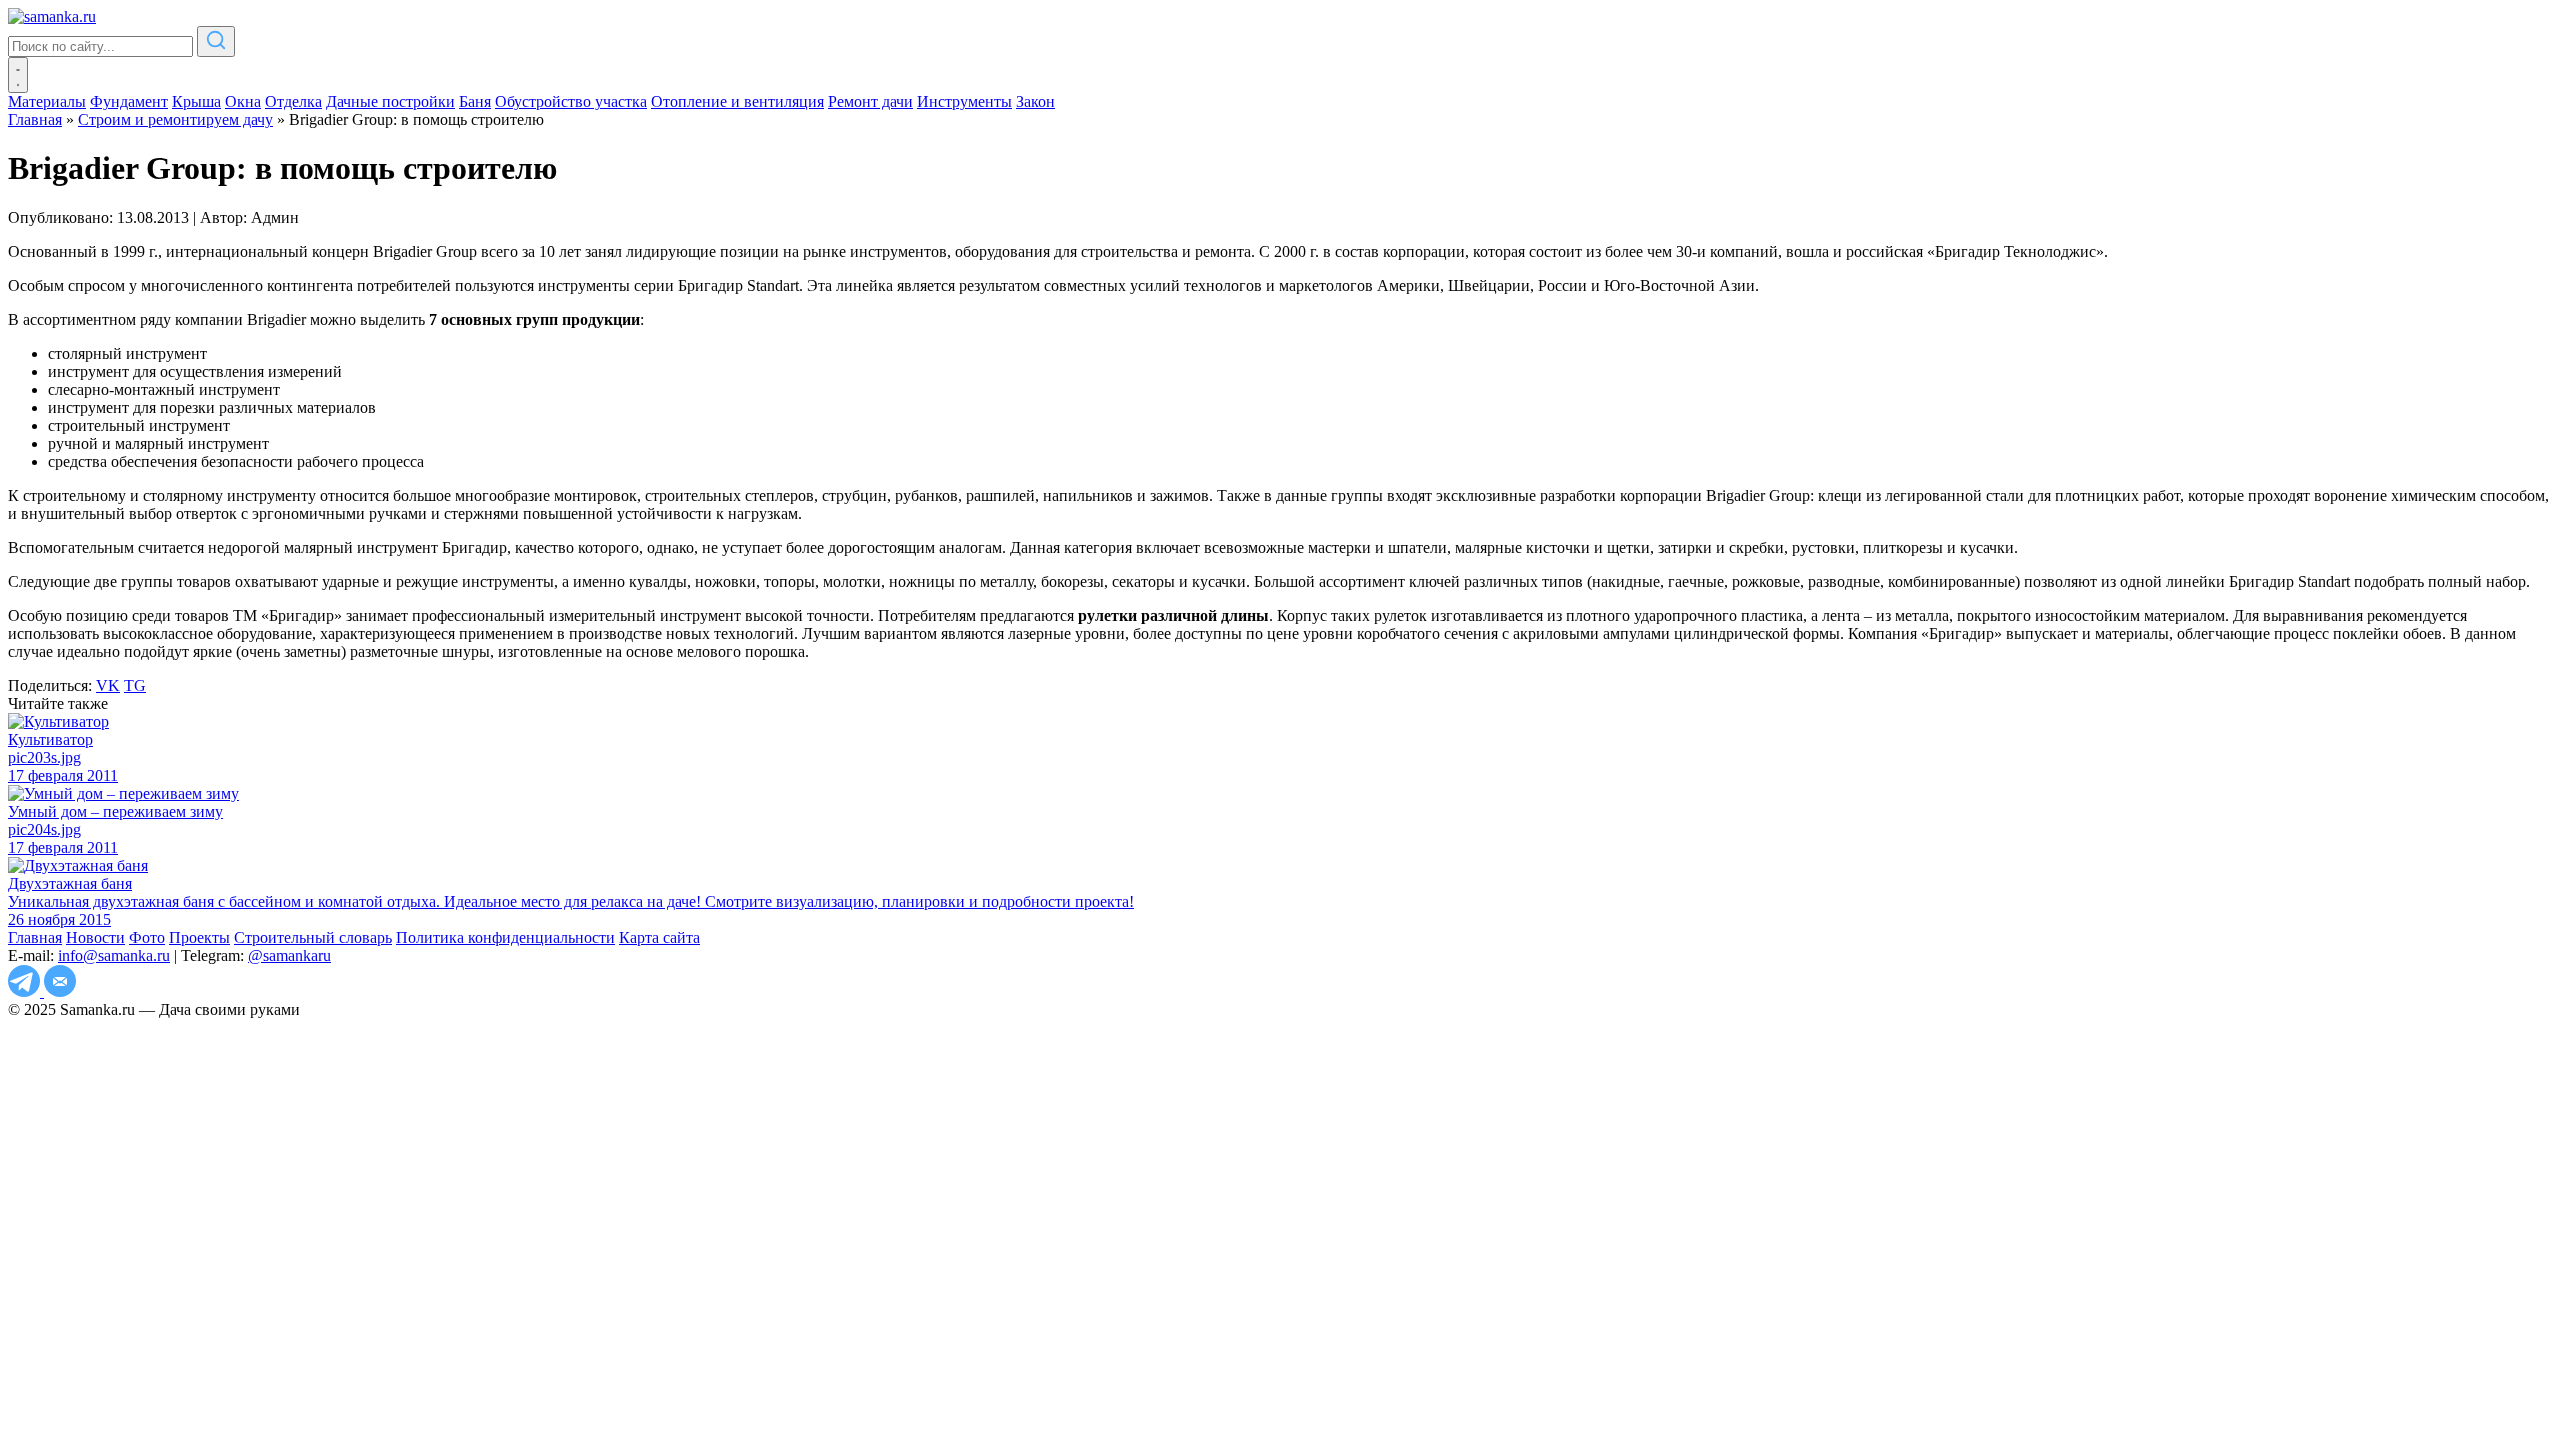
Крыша (196, 101)
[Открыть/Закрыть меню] (18, 75)
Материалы (47, 101)
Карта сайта (659, 937)
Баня (475, 101)
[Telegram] (26, 991)
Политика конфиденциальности (505, 937)
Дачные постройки (390, 101)
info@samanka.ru (114, 955)
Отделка (293, 101)
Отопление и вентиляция (737, 101)
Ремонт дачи (870, 101)
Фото (147, 937)
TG (135, 685)
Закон (1035, 101)
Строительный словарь (313, 937)
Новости (95, 937)
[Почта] (60, 991)
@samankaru (289, 955)
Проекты (199, 937)
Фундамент (129, 101)
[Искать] (216, 41)
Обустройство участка (571, 101)
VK (108, 685)
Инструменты (964, 101)
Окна (243, 101)
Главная (35, 937)
